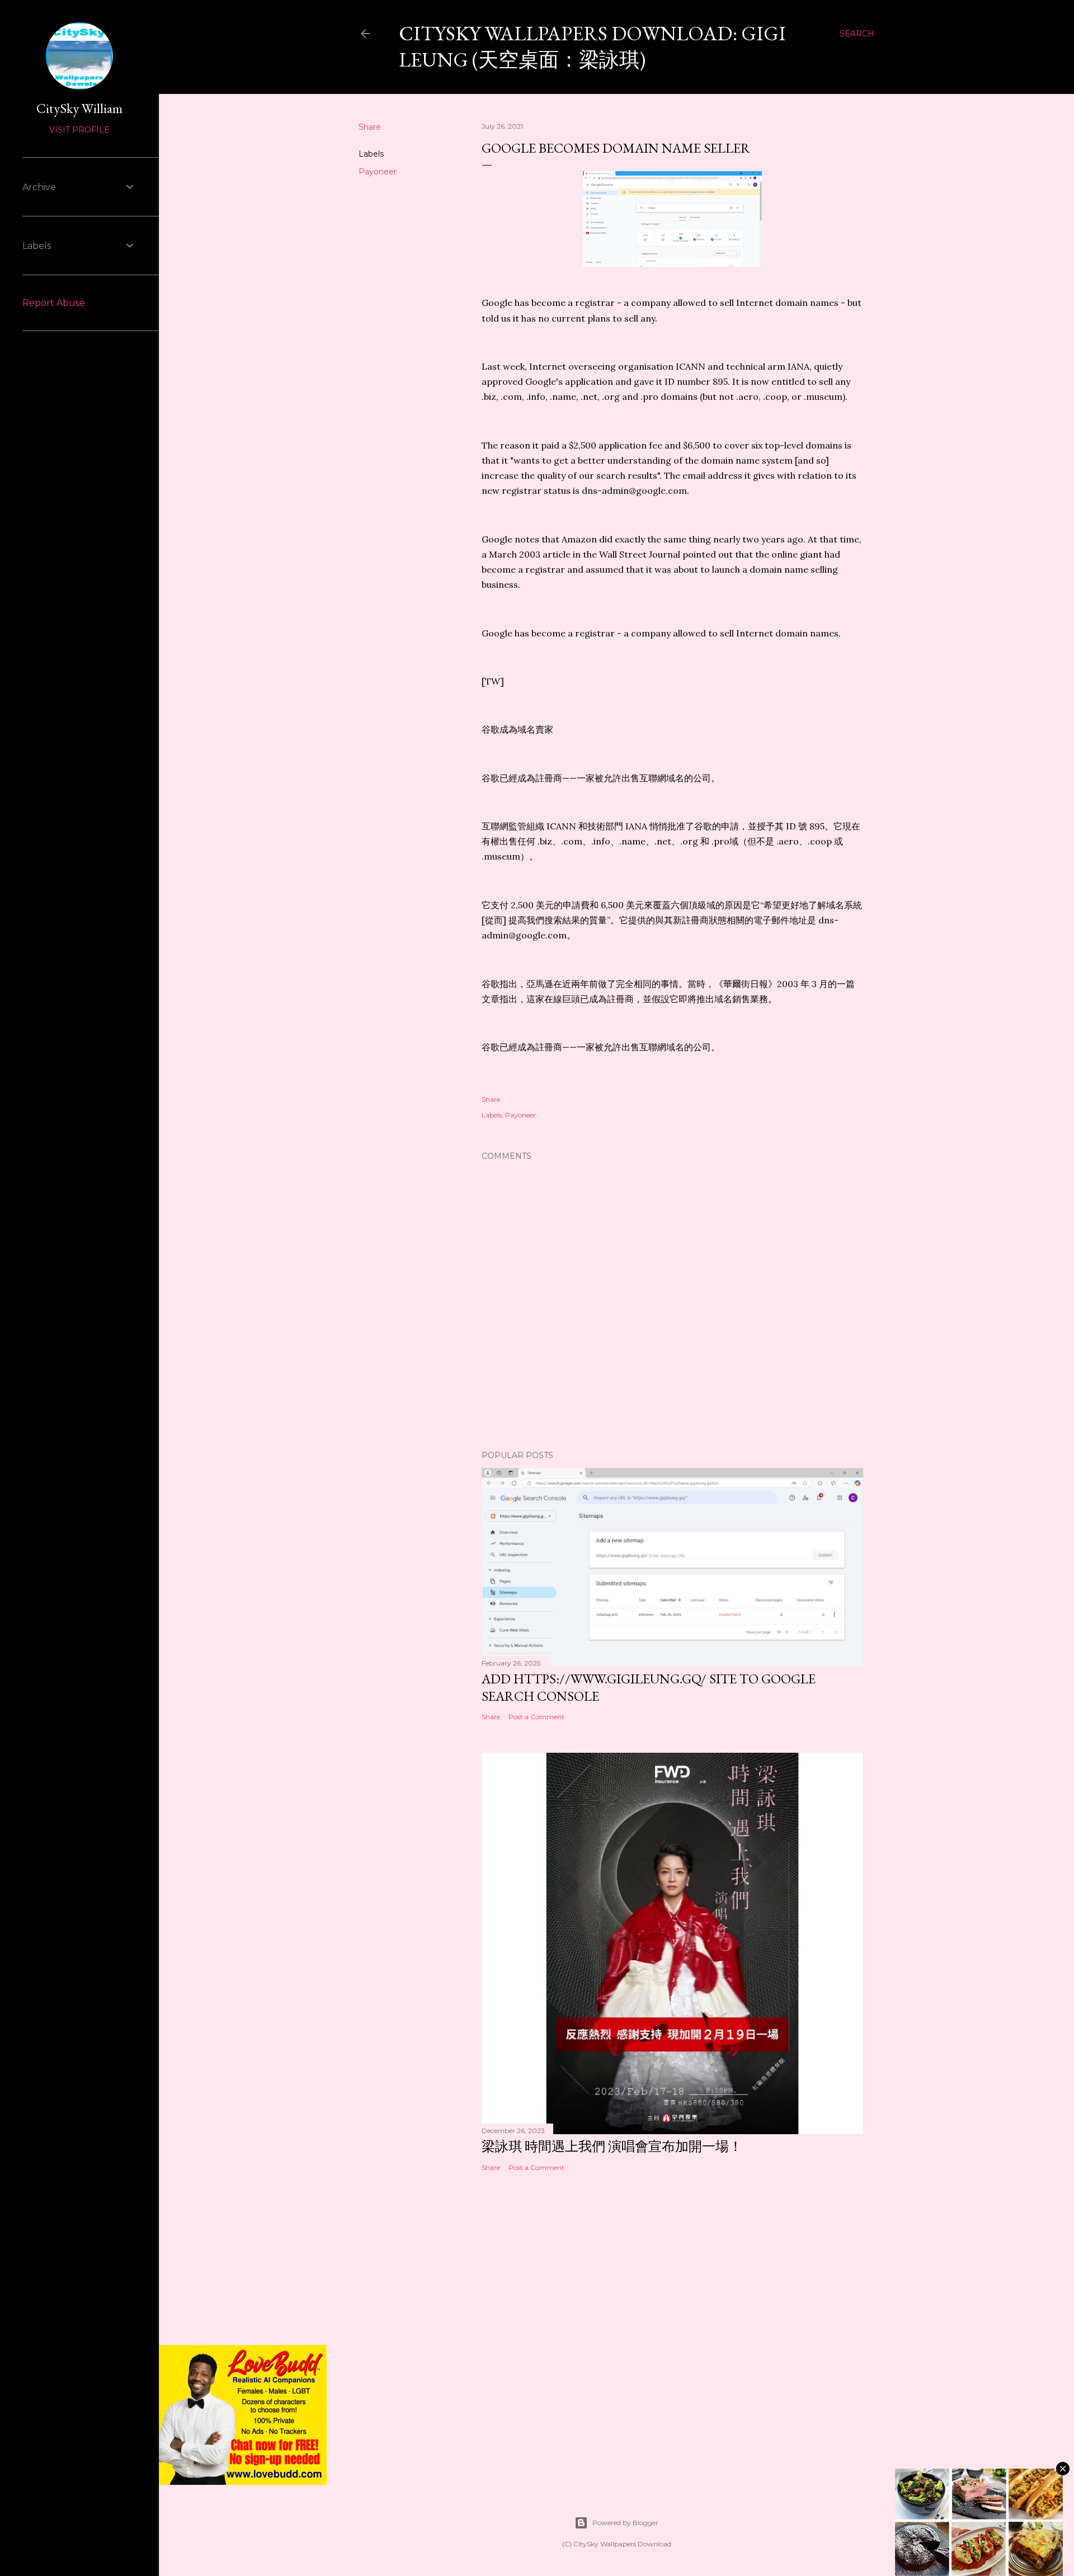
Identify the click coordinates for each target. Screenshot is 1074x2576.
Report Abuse (54, 303)
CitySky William (79, 108)
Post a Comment (536, 1717)
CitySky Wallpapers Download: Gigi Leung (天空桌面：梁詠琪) (592, 46)
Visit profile (79, 130)
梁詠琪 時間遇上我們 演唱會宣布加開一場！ (612, 2146)
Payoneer (378, 172)
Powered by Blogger (625, 2523)
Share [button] (370, 127)
